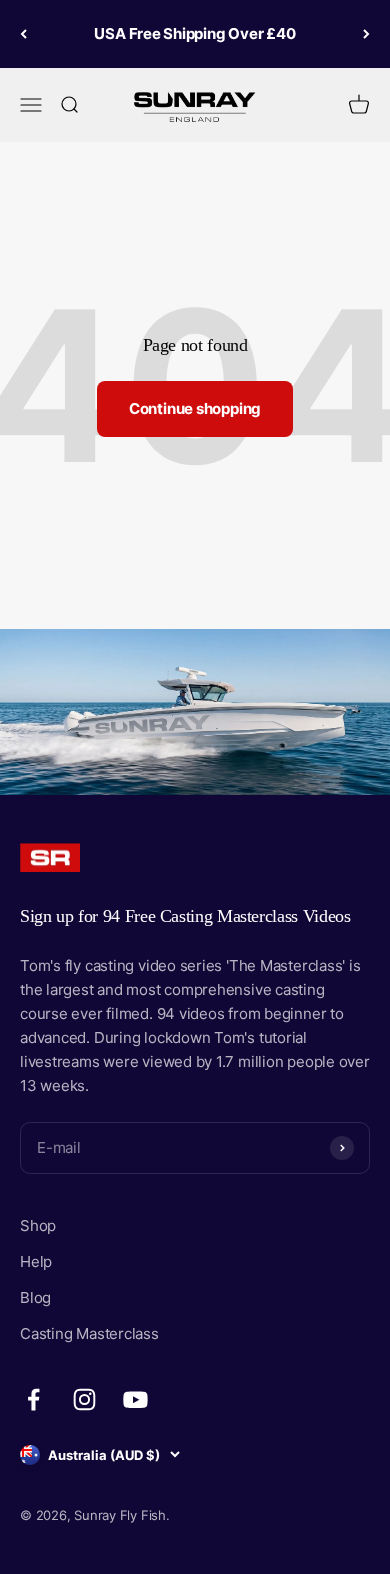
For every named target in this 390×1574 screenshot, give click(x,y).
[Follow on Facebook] (33, 1399)
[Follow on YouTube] (135, 1399)
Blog (35, 1297)
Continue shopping (195, 408)
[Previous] (23, 34)
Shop (38, 1225)
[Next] (366, 34)
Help (36, 1261)
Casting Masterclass (89, 1333)
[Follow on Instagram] (84, 1399)
